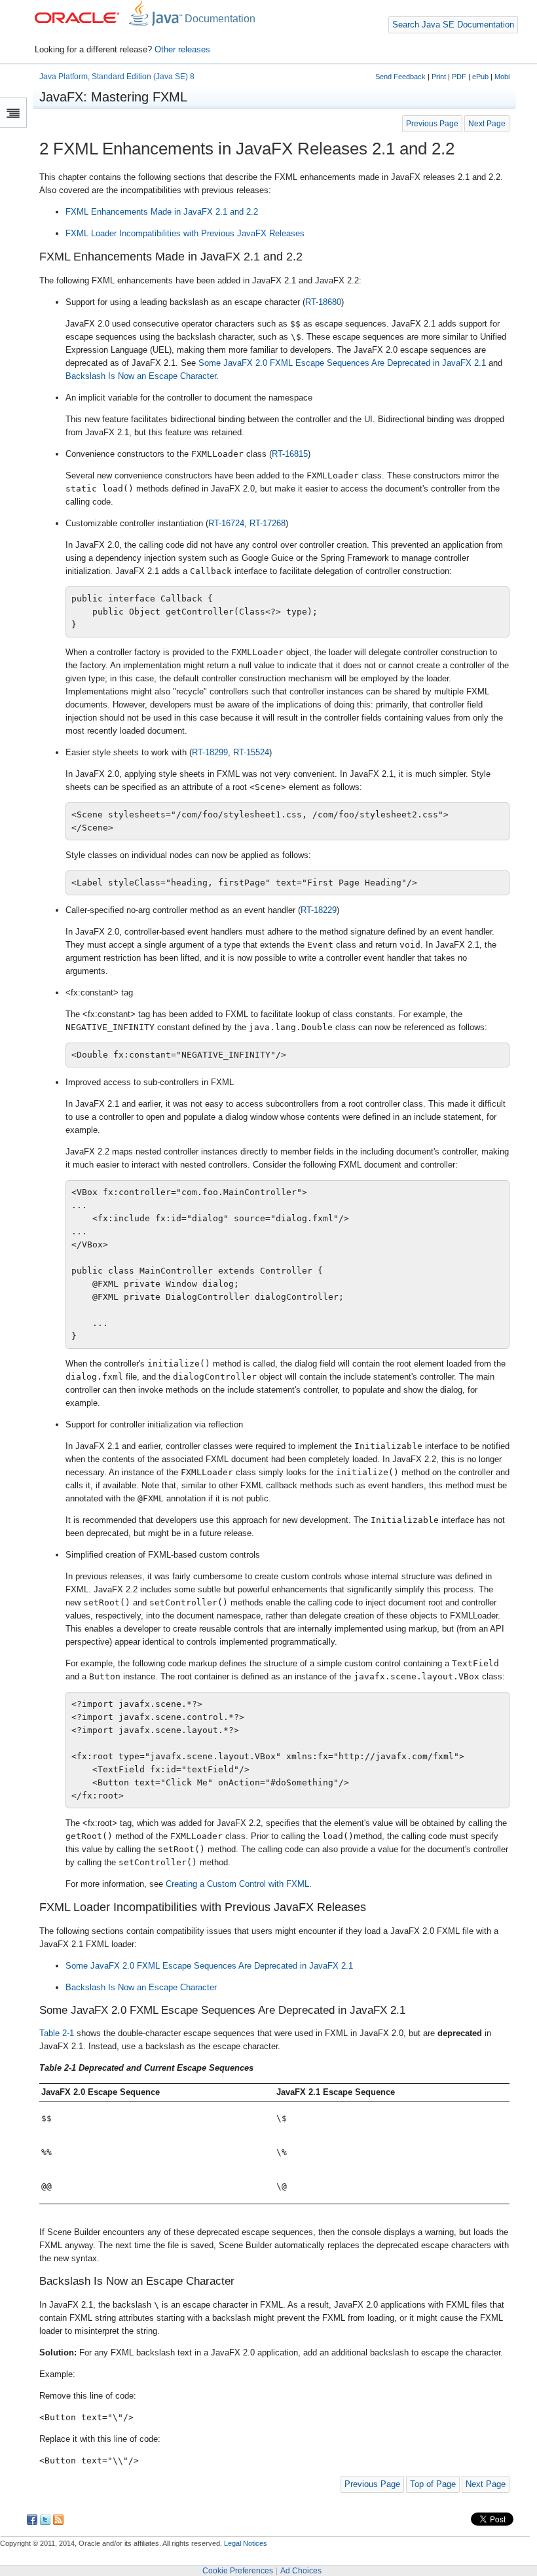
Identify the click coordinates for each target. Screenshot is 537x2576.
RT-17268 (268, 523)
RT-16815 (290, 454)
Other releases (182, 49)
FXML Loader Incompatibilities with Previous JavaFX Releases (185, 233)
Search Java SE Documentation (453, 25)
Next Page (487, 123)
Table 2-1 (57, 2033)
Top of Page (433, 2484)
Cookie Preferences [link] (238, 2571)
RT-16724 (226, 523)
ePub (480, 77)
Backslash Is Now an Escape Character (141, 376)
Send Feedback (400, 77)
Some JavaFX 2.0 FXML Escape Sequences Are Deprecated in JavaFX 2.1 (342, 363)
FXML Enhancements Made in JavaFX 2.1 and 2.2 (162, 212)
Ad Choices (301, 2571)
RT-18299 (210, 752)
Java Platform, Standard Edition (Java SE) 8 (117, 77)
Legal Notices (246, 2543)
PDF (459, 77)
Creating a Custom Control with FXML (237, 1884)
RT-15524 (251, 752)
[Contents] (13, 113)
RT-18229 (319, 910)
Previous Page (432, 123)
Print (439, 77)
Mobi (502, 77)
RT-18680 (323, 302)
